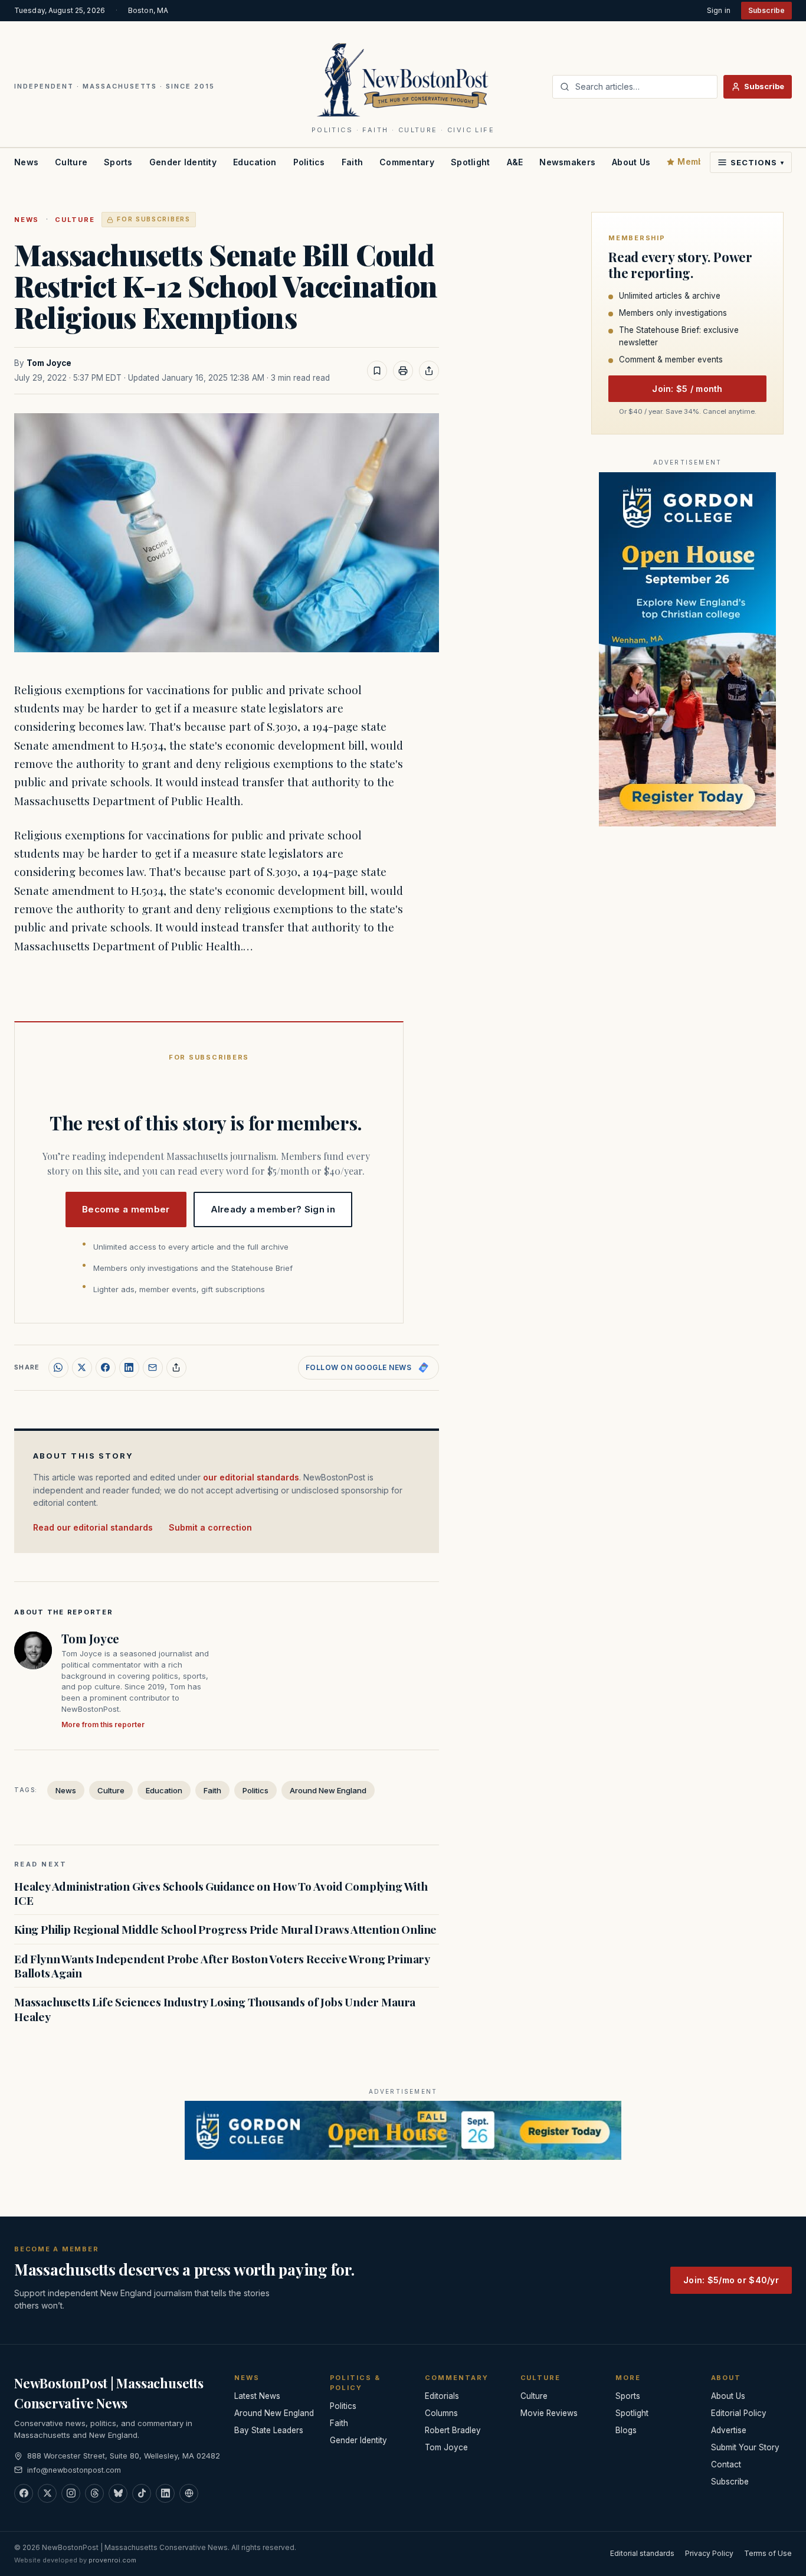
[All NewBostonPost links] (189, 2493)
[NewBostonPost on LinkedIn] (165, 2493)
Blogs (626, 2430)
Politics (309, 162)
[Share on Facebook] (106, 1368)
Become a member (126, 1209)
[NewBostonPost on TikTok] (142, 2493)
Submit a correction (210, 1527)
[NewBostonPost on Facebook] (24, 2493)
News (26, 162)
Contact (726, 2464)
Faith (352, 162)
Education (255, 162)
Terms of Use (768, 2553)
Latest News (257, 2396)
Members (697, 161)
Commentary (407, 162)
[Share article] (429, 371)
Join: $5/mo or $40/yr (731, 2280)
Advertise (729, 2430)
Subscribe (766, 10)
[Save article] (377, 371)
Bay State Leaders (269, 2430)
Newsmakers (567, 162)
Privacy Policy (709, 2553)
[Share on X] (82, 1368)
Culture (71, 162)
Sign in (719, 10)
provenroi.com (112, 2560)
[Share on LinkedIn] (129, 1368)
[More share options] (176, 1368)
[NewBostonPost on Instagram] (71, 2493)
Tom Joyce (49, 363)
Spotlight (471, 162)
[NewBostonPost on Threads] (94, 2493)
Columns (441, 2413)
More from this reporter (103, 1725)
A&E (515, 162)
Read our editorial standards (93, 1527)
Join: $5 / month (687, 389)
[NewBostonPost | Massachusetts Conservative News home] (403, 79)
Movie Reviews (549, 2413)
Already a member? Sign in (273, 1209)
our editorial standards (251, 1477)
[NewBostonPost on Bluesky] (118, 2493)
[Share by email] (153, 1368)
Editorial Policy (739, 2413)
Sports (118, 162)
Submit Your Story (745, 2447)
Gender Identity (183, 162)
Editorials (442, 2396)
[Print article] (403, 371)
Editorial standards (642, 2553)
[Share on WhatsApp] (58, 1368)
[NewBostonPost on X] (47, 2493)
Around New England (328, 1790)
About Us (631, 162)
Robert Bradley (453, 2430)
